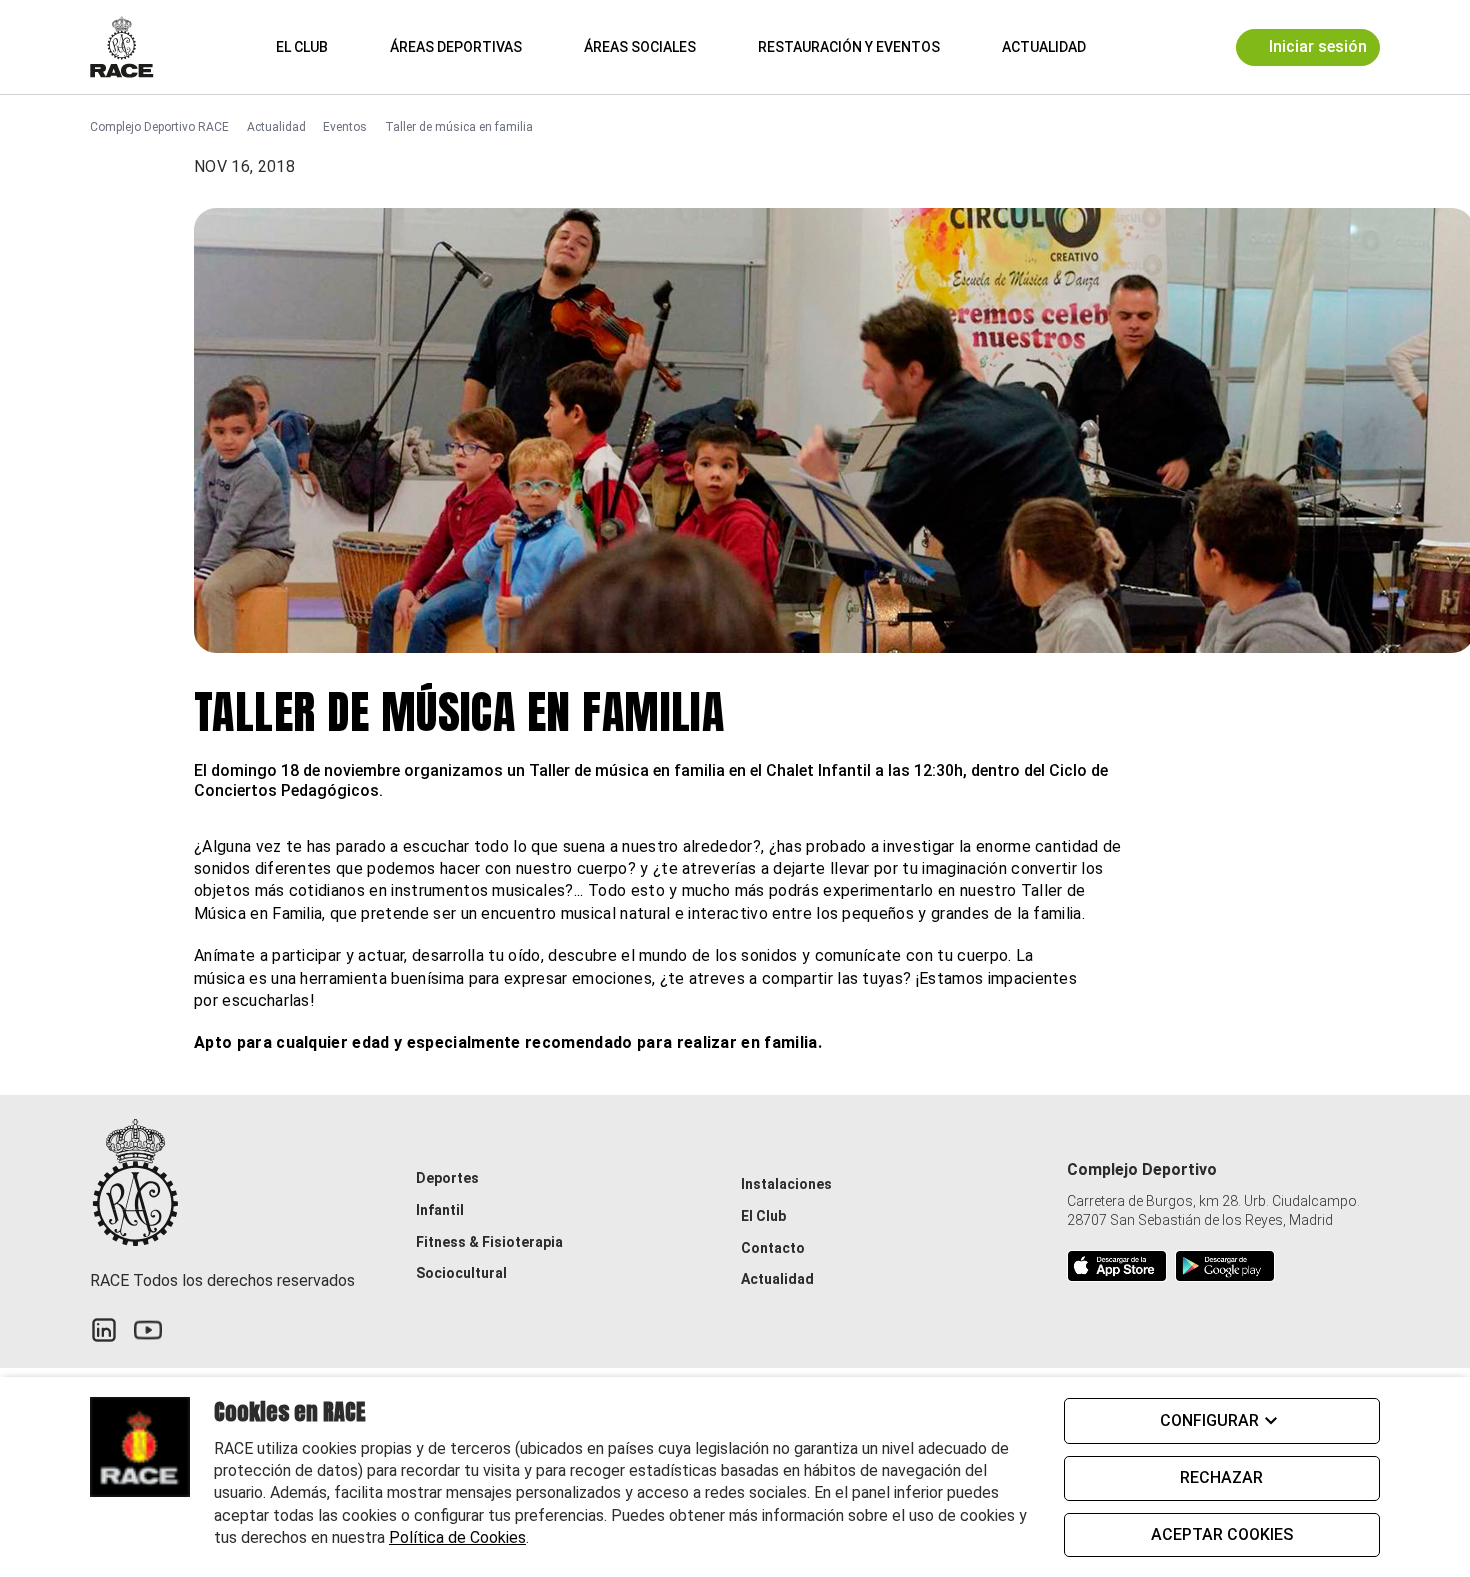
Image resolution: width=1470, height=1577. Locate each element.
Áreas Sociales (640, 47)
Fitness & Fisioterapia (489, 1242)
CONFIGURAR (1209, 1420)
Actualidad (1044, 47)
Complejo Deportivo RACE (159, 127)
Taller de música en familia (459, 127)
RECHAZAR (1221, 1477)
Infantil (440, 1210)
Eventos (345, 127)
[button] (1131, 46)
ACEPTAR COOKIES (1222, 1534)
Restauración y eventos (849, 47)
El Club (302, 47)
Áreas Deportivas (456, 47)
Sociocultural (461, 1273)
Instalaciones (786, 1184)
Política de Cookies (457, 1537)
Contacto (773, 1248)
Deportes (447, 1178)
